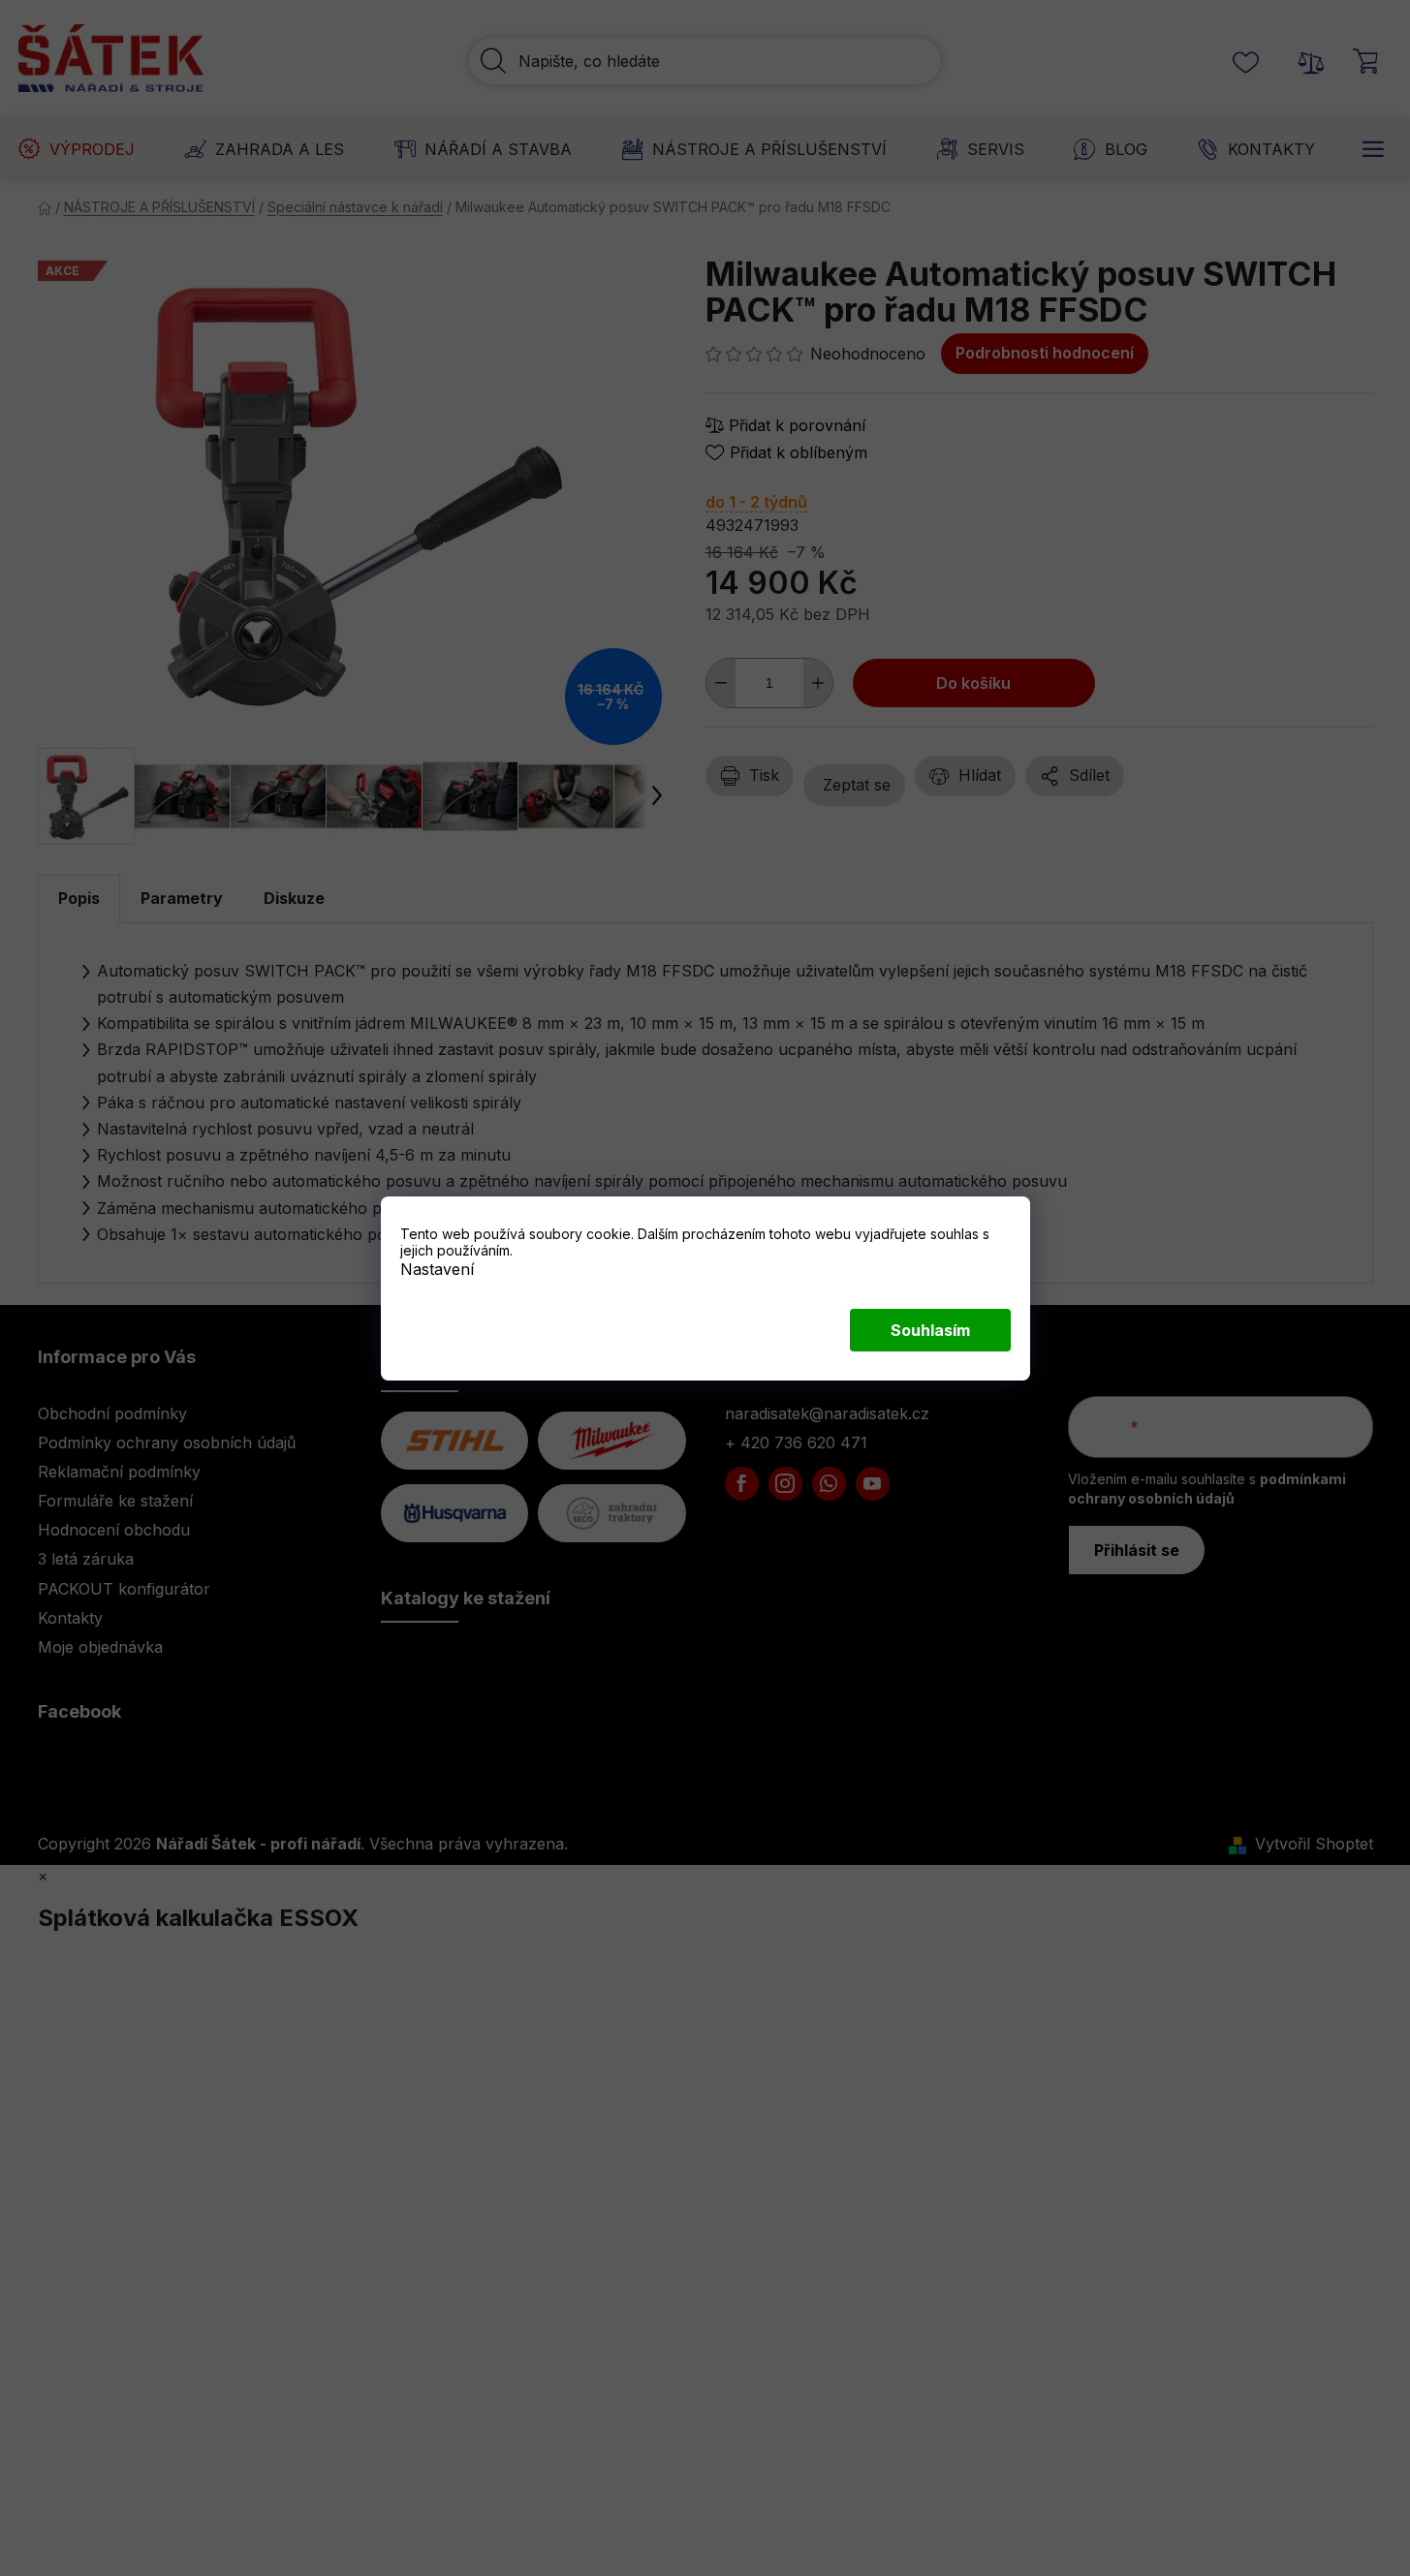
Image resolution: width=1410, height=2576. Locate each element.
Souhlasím (930, 1330)
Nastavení (437, 1268)
